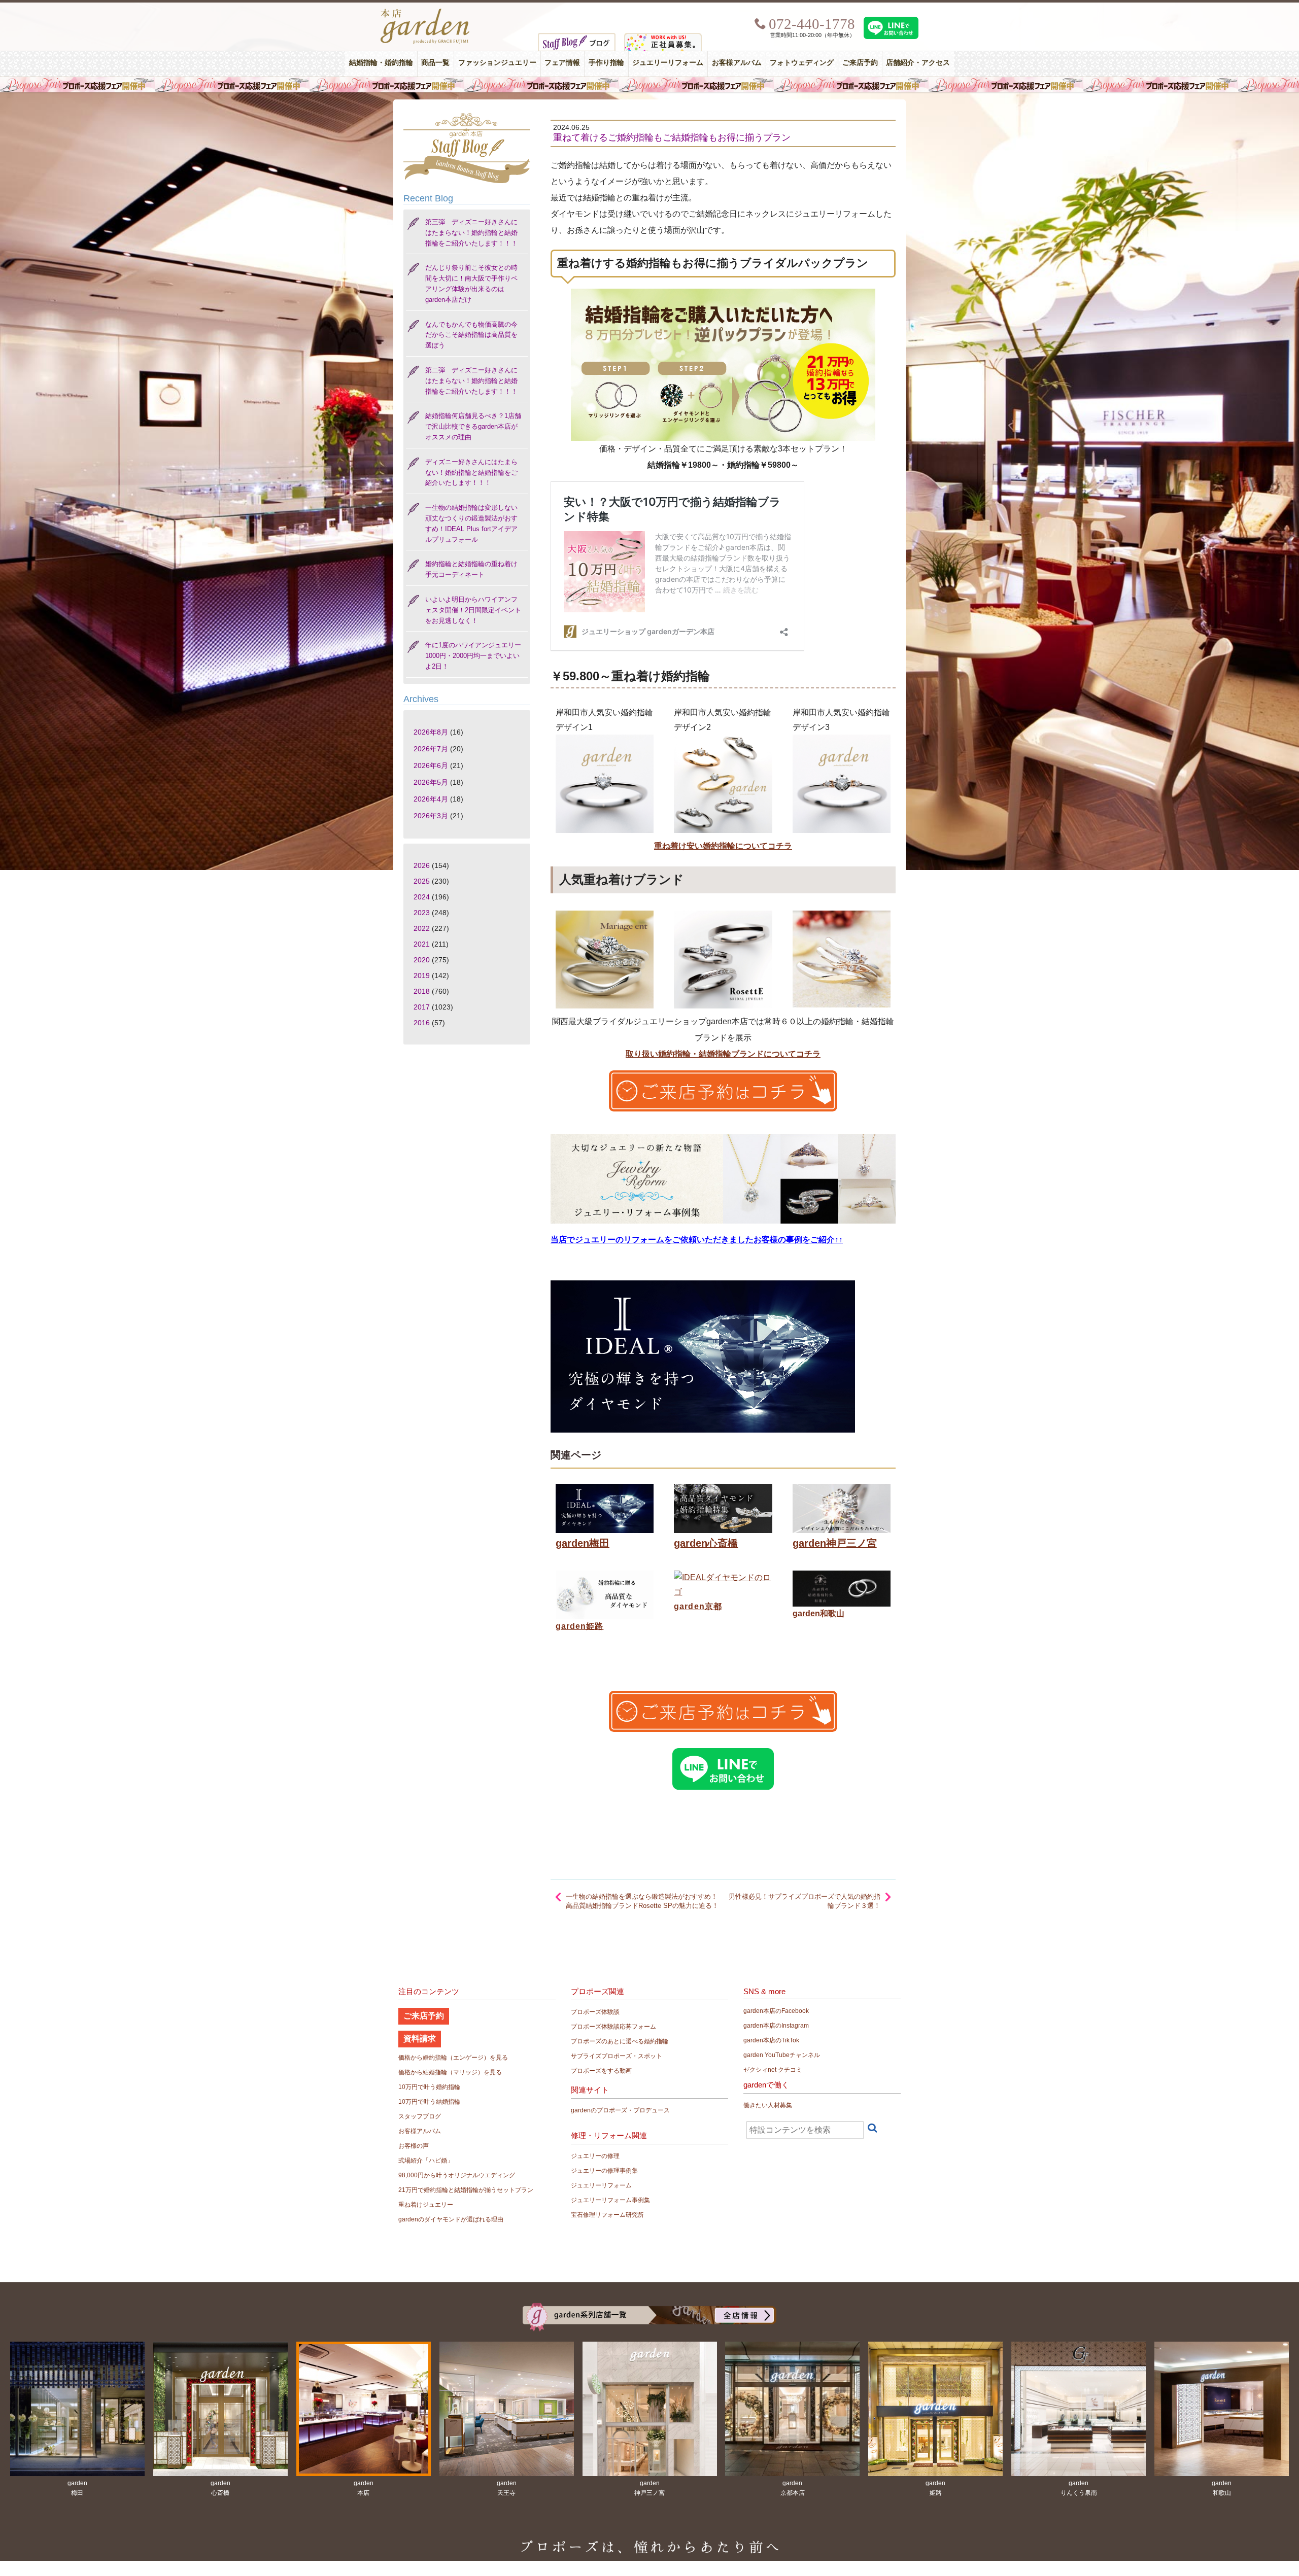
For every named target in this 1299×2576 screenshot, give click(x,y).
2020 (422, 960)
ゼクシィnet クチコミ (773, 2070)
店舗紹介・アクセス (918, 63)
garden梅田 (583, 1543)
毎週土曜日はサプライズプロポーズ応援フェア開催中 (649, 85)
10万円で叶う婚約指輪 (429, 2087)
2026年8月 (431, 732)
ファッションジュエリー (497, 63)
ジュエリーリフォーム (668, 63)
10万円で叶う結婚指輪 (429, 2102)
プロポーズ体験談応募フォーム (613, 2027)
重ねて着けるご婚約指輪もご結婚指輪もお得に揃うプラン (672, 137)
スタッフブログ (420, 2116)
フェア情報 (562, 63)
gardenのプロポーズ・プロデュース (620, 2110)
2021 (422, 944)
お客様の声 (414, 2146)
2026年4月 (431, 799)
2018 (422, 991)
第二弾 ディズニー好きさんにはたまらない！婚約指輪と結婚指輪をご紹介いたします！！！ (471, 381)
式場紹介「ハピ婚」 (426, 2161)
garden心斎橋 (706, 1543)
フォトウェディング (802, 63)
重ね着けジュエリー (426, 2205)
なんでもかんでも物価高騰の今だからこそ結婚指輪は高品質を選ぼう (471, 335)
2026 (422, 865)
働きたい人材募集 (768, 2105)
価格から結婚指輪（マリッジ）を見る (450, 2072)
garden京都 (698, 1606)
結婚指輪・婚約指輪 (381, 63)
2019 (422, 976)
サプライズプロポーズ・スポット (617, 2056)
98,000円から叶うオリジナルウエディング (457, 2175)
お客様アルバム (737, 63)
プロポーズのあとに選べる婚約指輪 (620, 2041)
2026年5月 (431, 782)
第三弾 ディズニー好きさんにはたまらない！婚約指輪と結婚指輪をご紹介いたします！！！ (471, 233)
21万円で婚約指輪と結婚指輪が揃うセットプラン (466, 2190)
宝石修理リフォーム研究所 (607, 2215)
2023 (422, 913)
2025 (422, 881)
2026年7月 (431, 749)
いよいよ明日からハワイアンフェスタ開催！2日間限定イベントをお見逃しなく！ (473, 610)
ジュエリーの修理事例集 (604, 2171)
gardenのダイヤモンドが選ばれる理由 (451, 2219)
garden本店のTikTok (771, 2040)
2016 (422, 1023)
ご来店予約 (860, 63)
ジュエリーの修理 (595, 2156)
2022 (422, 928)
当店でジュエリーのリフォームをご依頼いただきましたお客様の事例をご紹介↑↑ (697, 1240)
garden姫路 (579, 1626)
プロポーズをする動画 (601, 2071)
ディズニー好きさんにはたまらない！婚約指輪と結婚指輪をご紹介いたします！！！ (471, 473)
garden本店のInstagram (776, 2026)
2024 (422, 897)
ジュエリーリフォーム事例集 (610, 2200)
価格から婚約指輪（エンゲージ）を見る (453, 2058)
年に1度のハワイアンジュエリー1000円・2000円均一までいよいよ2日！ (473, 656)
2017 (422, 1007)
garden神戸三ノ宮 (835, 1543)
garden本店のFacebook (776, 2011)
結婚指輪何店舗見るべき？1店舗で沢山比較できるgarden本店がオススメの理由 (473, 426)
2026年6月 (431, 765)
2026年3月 (431, 816)
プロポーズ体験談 (595, 2012)
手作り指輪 (606, 63)
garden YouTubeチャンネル (782, 2055)
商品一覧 (435, 63)
